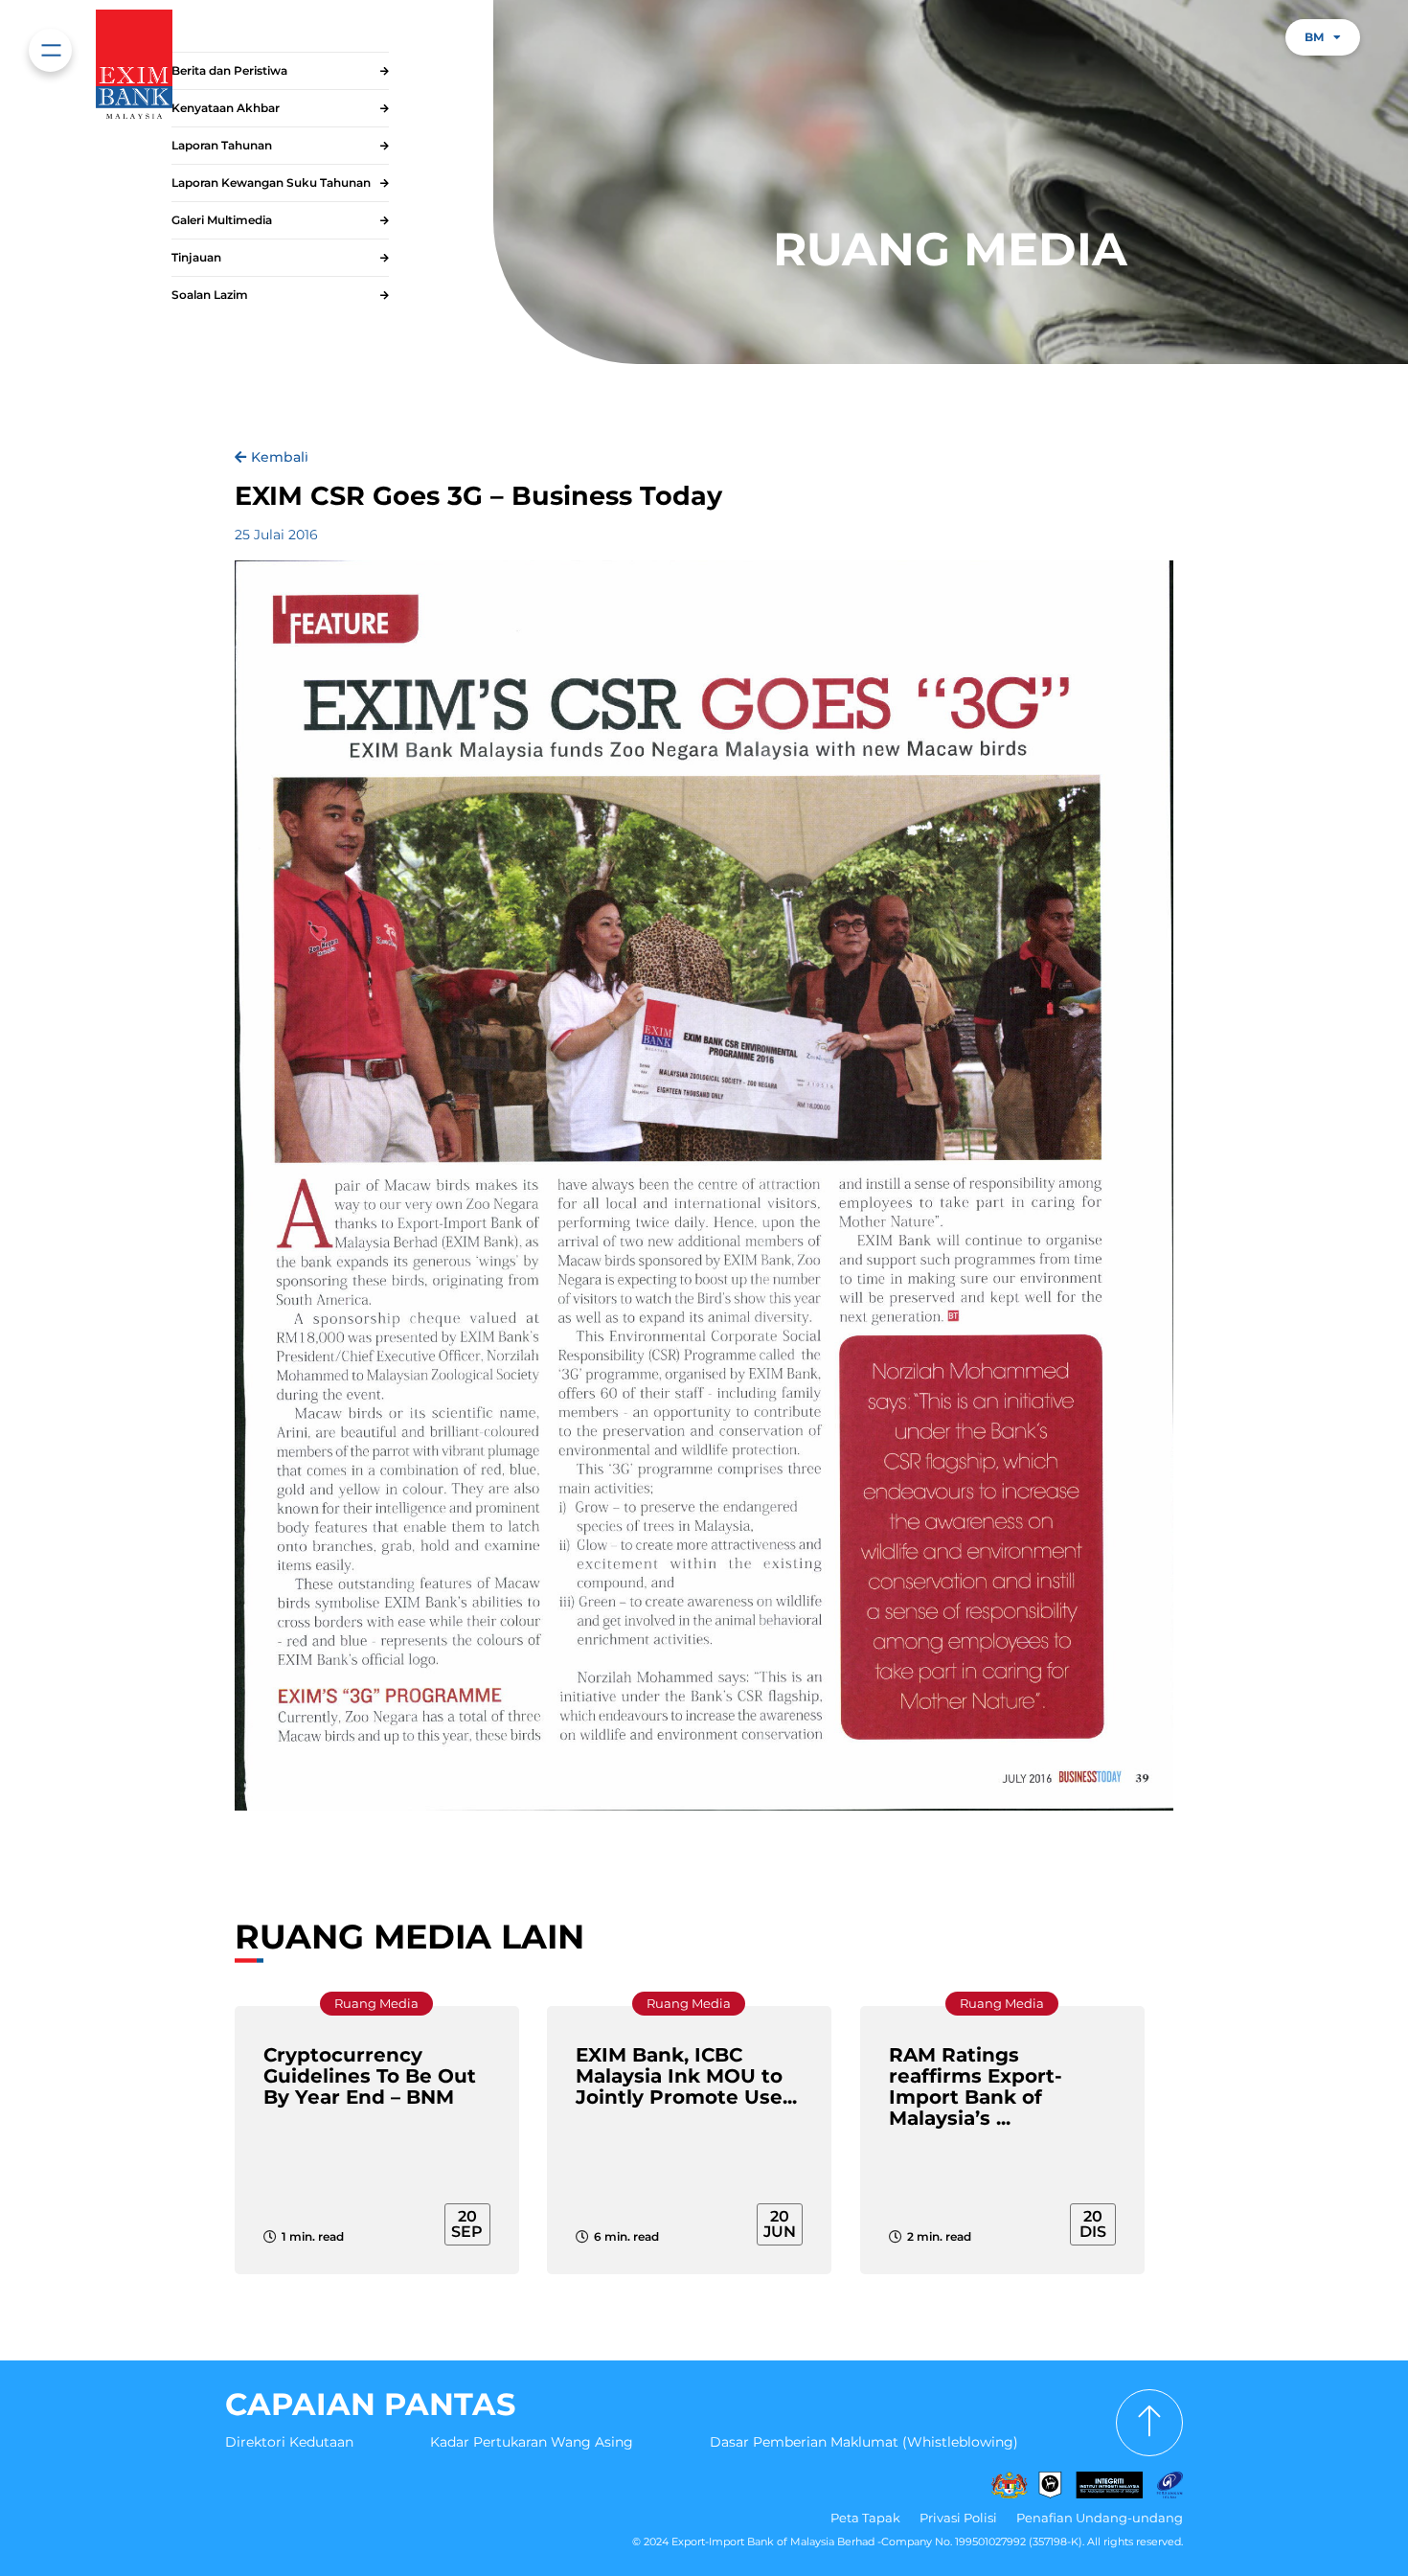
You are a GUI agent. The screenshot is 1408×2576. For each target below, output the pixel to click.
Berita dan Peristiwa (229, 70)
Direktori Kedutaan (289, 2442)
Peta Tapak (865, 2518)
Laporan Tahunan (222, 145)
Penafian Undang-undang (1100, 2518)
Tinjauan (196, 257)
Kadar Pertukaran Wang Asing (532, 2442)
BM (1314, 37)
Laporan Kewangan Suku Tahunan (271, 182)
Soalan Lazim (210, 295)
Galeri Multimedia (222, 220)
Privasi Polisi (958, 2518)
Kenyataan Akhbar (226, 108)
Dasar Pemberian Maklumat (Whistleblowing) (864, 2442)
